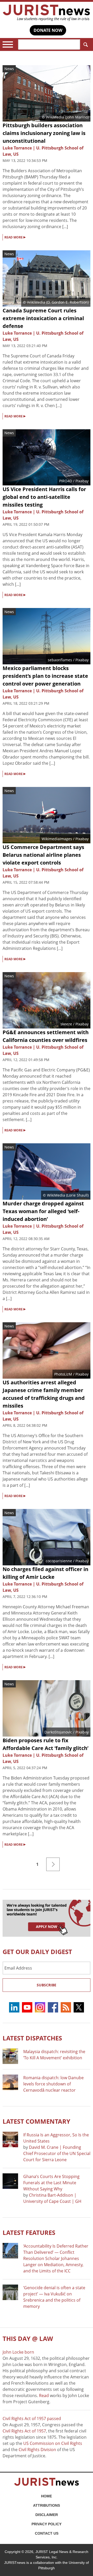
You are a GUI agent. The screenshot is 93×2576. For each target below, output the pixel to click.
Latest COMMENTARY (36, 2121)
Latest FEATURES (29, 2232)
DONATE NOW (48, 30)
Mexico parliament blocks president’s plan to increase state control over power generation (45, 676)
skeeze (66, 1024)
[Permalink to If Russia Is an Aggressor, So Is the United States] (10, 2139)
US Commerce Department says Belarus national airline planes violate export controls (43, 855)
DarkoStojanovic (58, 1732)
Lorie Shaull (77, 1195)
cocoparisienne (59, 1561)
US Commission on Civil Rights (53, 2443)
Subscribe (47, 1985)
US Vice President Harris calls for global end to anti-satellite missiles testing (44, 497)
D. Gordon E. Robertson (67, 302)
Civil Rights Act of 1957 (24, 2431)
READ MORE (15, 237)
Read (44, 2395)
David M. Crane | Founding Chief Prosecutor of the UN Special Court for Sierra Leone (57, 2153)
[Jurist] (47, 13)
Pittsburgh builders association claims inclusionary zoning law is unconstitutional (44, 133)
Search (85, 44)
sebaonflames (60, 660)
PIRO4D (66, 481)
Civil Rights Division (37, 2450)
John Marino (77, 117)
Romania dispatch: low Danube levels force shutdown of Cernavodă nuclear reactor (53, 2084)
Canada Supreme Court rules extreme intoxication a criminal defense (43, 318)
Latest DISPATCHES (32, 2038)
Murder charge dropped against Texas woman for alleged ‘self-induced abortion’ (43, 1211)
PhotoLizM (63, 1374)
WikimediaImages (57, 839)
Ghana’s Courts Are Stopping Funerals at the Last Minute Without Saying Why (51, 2183)
